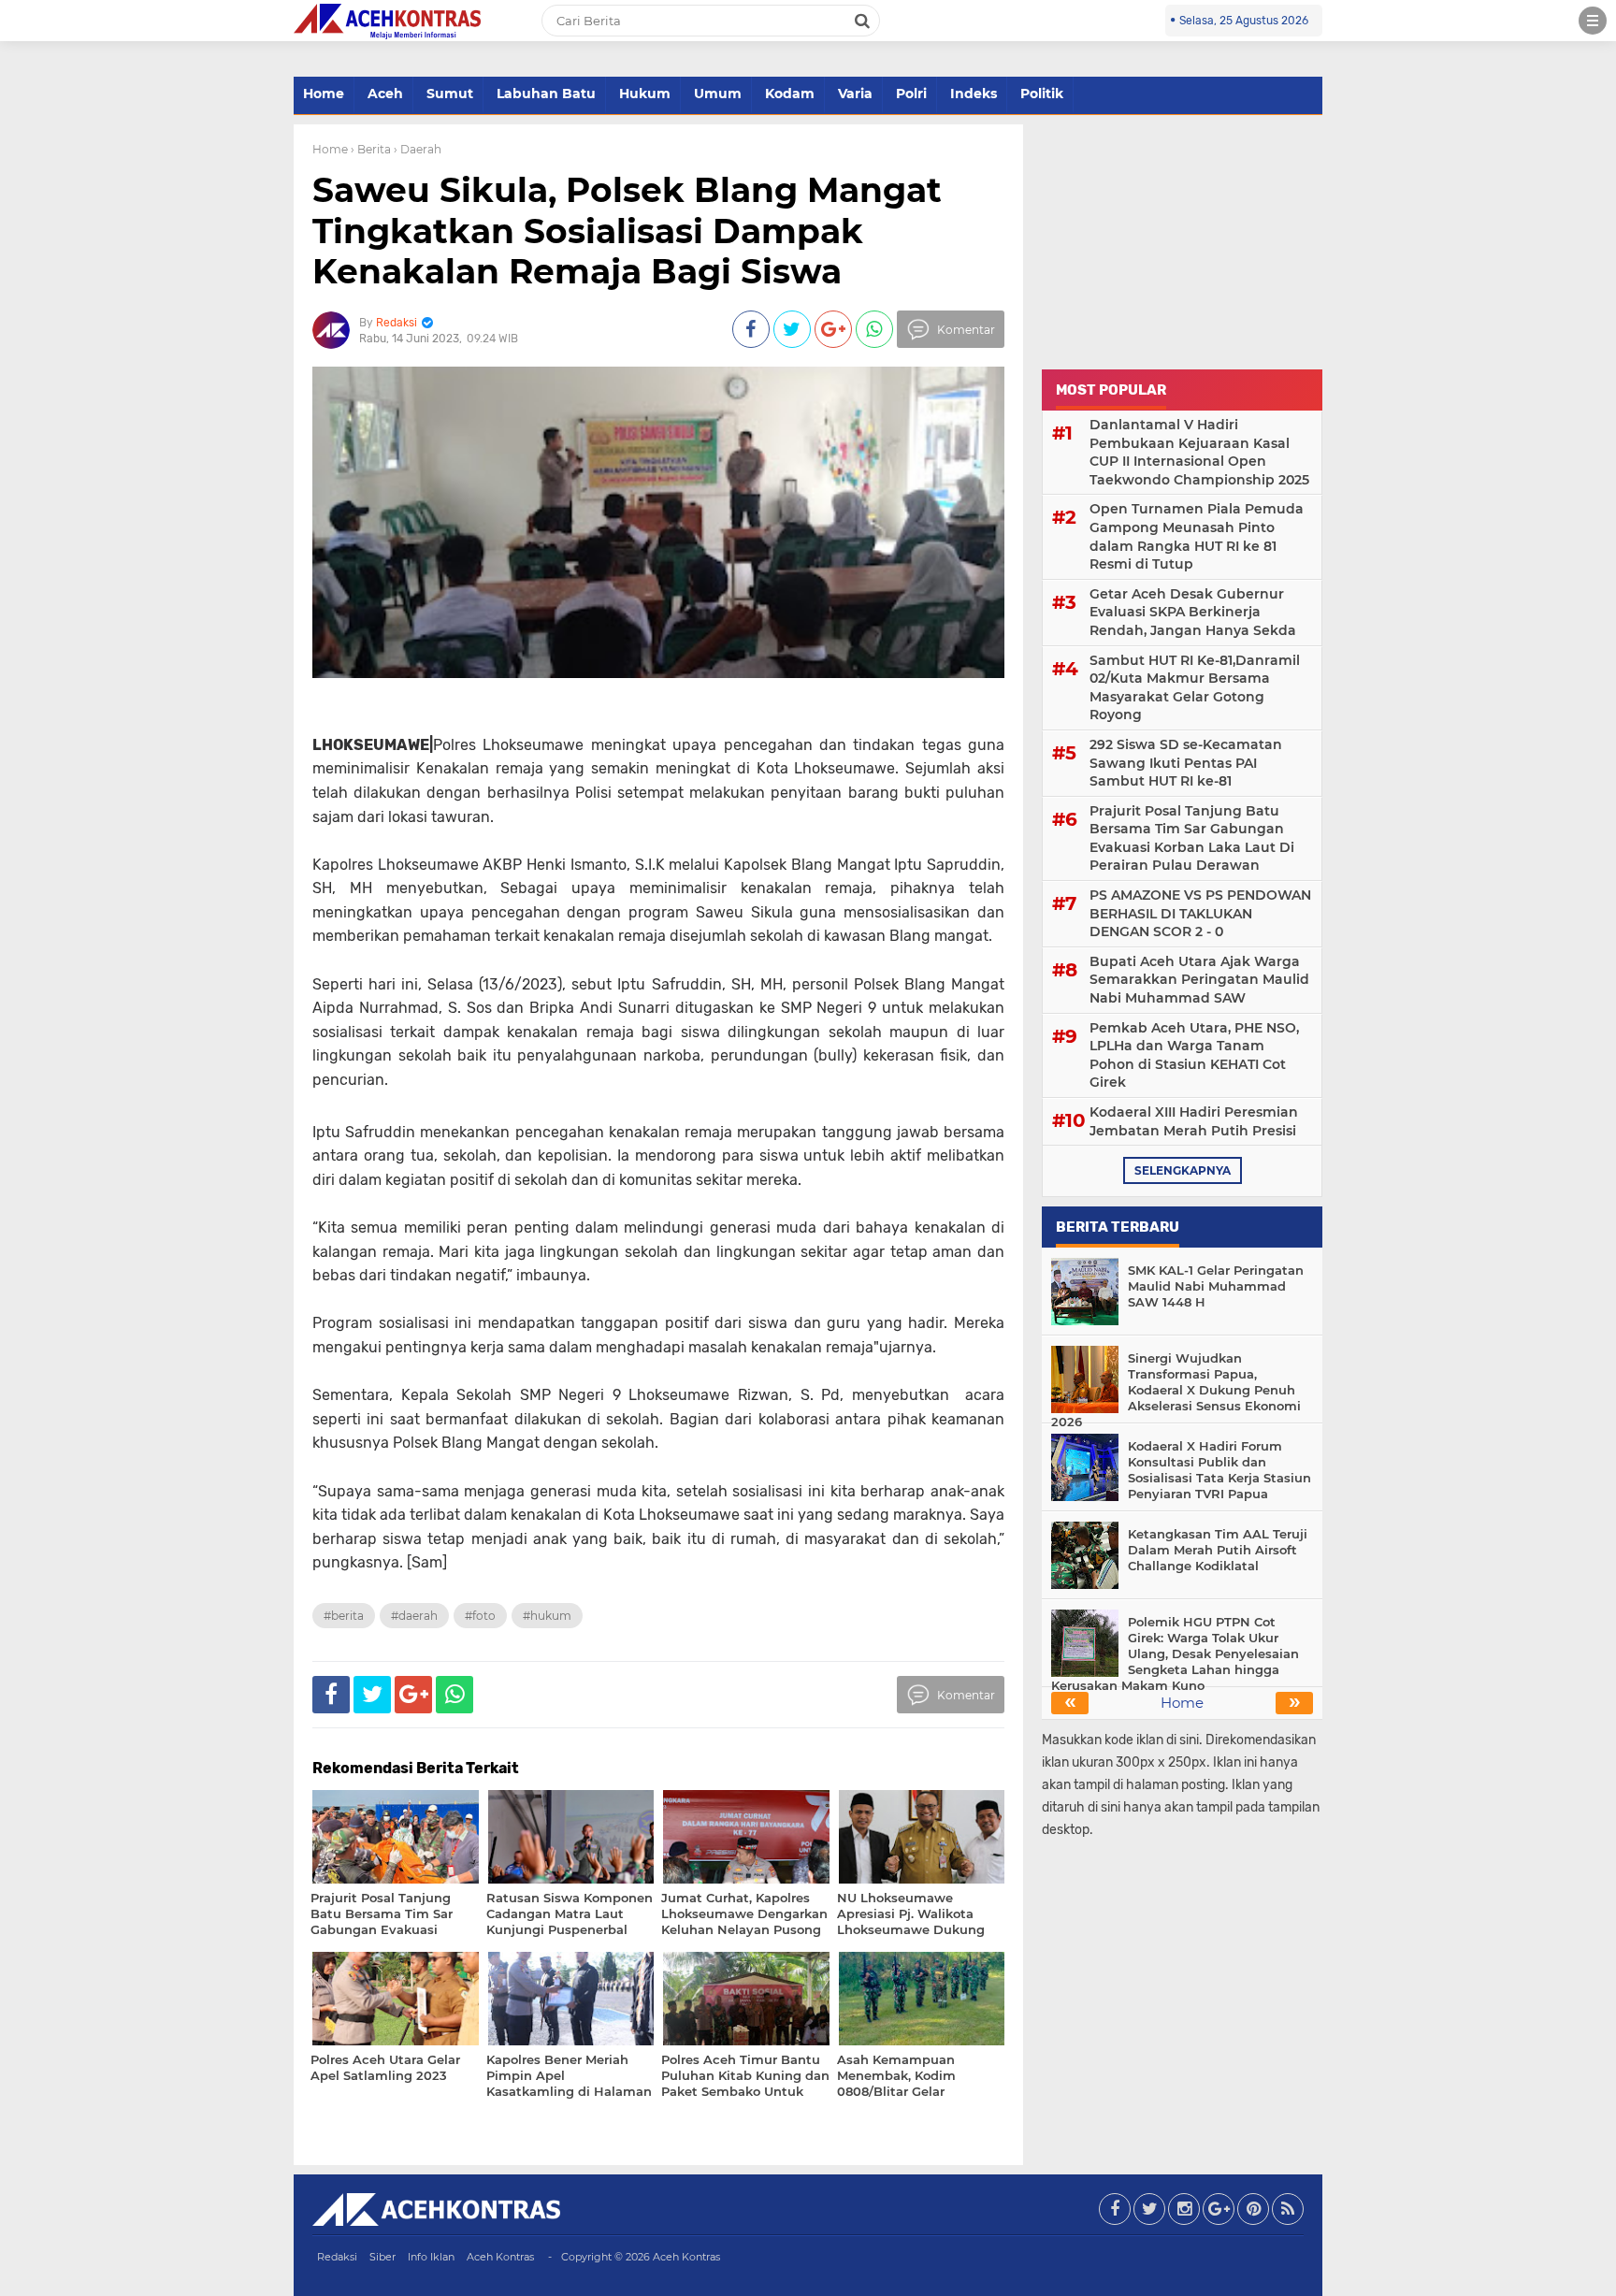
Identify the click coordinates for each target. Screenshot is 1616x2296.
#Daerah (414, 1616)
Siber (382, 2257)
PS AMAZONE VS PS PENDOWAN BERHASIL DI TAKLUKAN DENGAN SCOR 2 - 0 (1200, 913)
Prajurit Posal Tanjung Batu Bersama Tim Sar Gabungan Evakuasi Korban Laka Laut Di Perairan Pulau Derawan (1192, 838)
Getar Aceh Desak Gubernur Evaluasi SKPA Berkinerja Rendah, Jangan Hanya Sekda (1193, 612)
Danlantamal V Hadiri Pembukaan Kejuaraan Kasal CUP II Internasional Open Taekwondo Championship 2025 (1199, 452)
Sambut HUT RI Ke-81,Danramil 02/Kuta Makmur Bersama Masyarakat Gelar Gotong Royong (1195, 688)
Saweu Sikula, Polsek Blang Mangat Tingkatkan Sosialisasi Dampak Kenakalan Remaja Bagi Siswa (627, 230)
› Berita (371, 149)
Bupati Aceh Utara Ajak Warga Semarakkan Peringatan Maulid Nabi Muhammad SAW (1199, 980)
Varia (855, 94)
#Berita (344, 1616)
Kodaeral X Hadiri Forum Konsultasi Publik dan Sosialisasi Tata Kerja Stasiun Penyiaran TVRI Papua (1219, 1470)
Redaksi (337, 2257)
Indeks (974, 94)
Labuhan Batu (546, 94)
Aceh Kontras (500, 2257)
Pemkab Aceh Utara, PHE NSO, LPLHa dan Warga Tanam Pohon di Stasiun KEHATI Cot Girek (1194, 1055)
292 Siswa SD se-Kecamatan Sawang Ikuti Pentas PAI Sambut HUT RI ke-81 (1186, 763)
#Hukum (547, 1616)
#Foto (480, 1616)
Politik (1042, 94)
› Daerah (418, 149)
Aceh (385, 94)
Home (324, 94)
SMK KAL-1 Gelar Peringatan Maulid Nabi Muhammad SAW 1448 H (1216, 1286)
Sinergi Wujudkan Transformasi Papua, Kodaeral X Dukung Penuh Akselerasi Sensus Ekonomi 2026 (1176, 1390)
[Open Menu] (1593, 21)
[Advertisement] (1182, 241)
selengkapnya (1183, 1170)
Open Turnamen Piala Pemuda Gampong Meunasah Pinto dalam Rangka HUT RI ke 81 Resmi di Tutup (1197, 536)
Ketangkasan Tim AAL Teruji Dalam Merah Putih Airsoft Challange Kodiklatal (1218, 1550)
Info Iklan (431, 2257)
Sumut (450, 94)
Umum (718, 94)
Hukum (645, 94)
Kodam (790, 94)
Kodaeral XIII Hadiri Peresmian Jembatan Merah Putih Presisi (1194, 1121)
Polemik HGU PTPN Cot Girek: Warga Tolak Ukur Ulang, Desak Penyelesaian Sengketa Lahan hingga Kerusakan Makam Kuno (1175, 1653)
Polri (911, 94)
